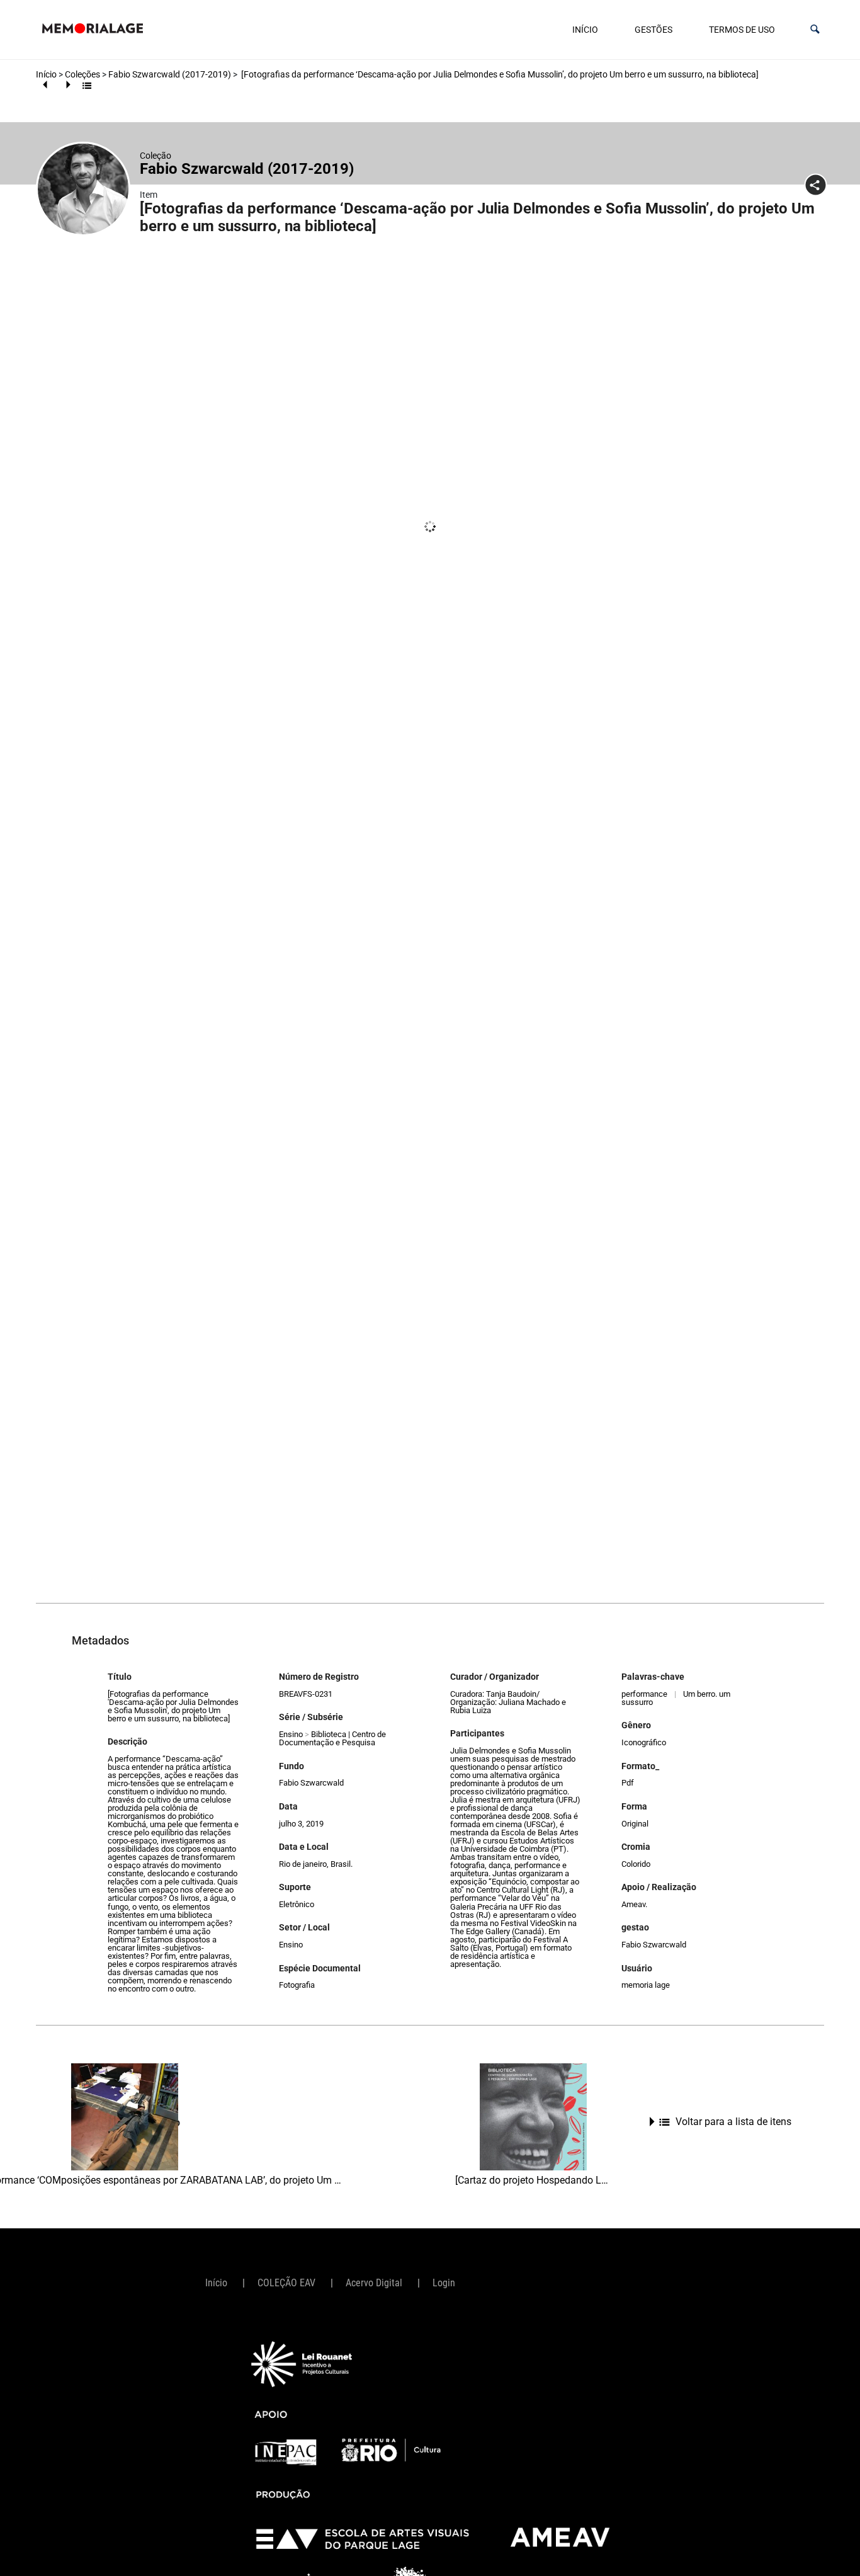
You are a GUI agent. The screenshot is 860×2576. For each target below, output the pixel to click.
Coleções (82, 74)
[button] (815, 29)
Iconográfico (644, 1742)
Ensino (291, 1734)
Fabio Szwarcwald (311, 1783)
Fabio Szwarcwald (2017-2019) (170, 74)
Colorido (636, 1864)
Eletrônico (297, 1904)
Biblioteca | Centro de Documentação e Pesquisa (332, 1738)
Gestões (653, 30)
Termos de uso (742, 30)
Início (585, 30)
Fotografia (297, 1985)
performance (644, 1694)
